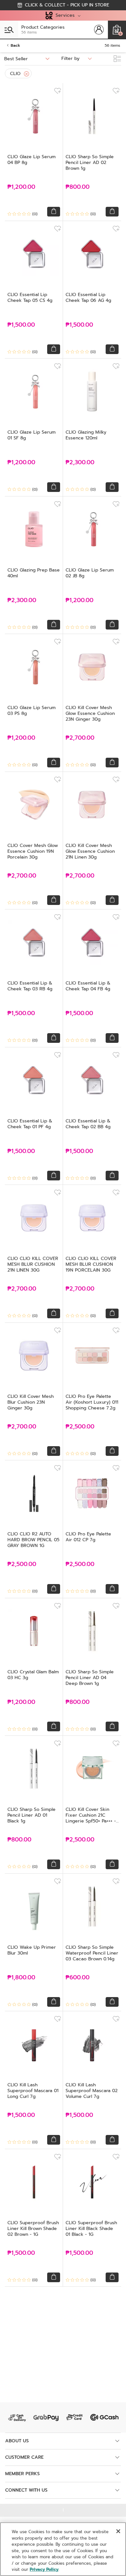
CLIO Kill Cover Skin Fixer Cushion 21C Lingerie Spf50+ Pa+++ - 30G (91, 1818)
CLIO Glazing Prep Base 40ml (34, 573)
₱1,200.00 (21, 187)
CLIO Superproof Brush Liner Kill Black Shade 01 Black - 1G (91, 2229)
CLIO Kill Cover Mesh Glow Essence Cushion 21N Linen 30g (90, 851)
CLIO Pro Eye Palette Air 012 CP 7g (88, 1537)
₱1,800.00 (21, 1978)
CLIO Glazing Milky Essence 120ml (86, 435)
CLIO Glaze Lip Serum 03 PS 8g (31, 711)
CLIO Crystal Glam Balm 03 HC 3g (33, 1675)
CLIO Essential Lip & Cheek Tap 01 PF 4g (30, 1124)
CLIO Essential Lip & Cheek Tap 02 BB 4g (88, 1124)
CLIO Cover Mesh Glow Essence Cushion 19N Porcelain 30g (33, 851)
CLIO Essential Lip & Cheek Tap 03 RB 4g (30, 986)
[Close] (26, 74)
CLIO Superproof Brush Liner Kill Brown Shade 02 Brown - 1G (33, 2229)
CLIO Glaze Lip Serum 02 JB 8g (90, 573)
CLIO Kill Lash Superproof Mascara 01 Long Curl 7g (33, 2091)
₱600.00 (78, 1978)
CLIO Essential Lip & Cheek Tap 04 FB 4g (88, 986)
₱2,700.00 (80, 738)
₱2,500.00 (80, 1427)
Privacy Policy (44, 2569)
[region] (63, 2549)
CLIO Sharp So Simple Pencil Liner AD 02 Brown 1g (90, 163)
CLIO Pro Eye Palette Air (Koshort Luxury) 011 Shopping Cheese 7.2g (92, 1402)
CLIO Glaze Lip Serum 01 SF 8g (31, 435)
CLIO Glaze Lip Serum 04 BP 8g (31, 160)
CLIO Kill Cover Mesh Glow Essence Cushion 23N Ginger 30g (90, 713)
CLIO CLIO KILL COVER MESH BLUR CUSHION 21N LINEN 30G (33, 1264)
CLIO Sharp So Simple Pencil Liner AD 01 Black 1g (31, 1815)
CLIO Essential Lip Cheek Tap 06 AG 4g (88, 298)
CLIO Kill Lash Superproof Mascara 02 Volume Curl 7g (92, 2091)
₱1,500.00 (21, 325)
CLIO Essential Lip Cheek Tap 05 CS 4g (30, 298)
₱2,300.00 (80, 462)
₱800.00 (78, 187)
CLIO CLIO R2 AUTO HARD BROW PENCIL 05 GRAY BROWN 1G (33, 1540)
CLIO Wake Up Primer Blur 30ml (32, 1950)
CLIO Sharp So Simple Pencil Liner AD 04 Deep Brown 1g (90, 1678)
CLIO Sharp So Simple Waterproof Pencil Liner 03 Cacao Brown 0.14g (92, 1953)
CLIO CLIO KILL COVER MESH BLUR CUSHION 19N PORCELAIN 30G (91, 1264)
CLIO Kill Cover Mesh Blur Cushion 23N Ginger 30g (31, 1402)
